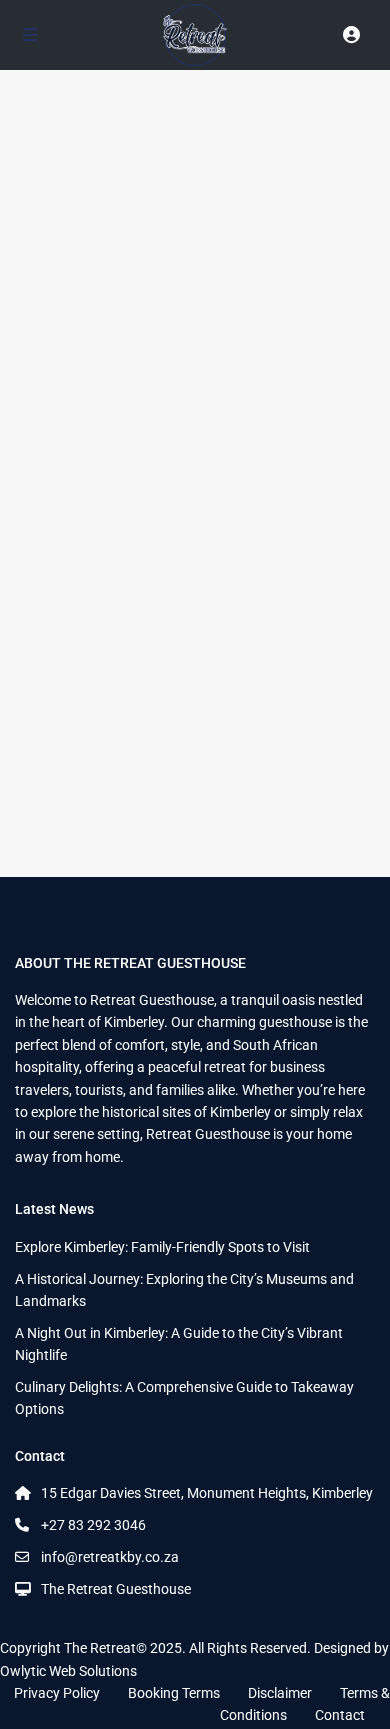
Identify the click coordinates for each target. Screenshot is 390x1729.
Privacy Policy (57, 1693)
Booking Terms (174, 1693)
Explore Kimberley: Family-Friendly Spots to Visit (162, 1247)
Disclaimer (280, 1693)
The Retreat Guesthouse (116, 1589)
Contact (340, 1715)
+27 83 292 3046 (93, 1525)
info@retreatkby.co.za (110, 1557)
